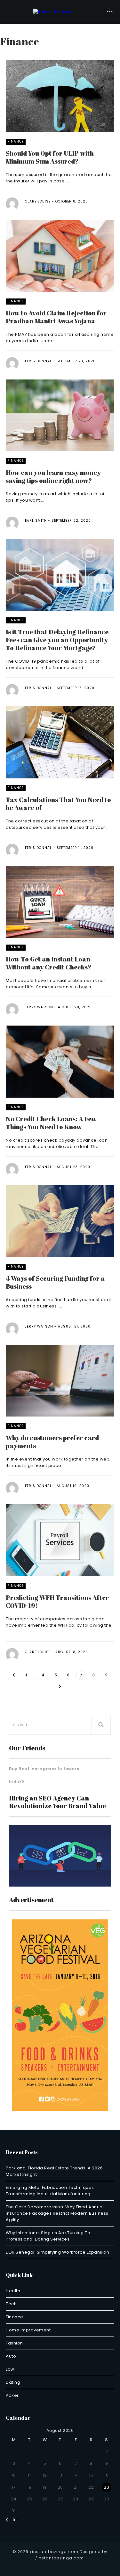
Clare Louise (38, 201)
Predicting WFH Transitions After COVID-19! (57, 1601)
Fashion (14, 2343)
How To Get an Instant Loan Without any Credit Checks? (48, 963)
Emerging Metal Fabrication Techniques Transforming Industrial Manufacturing (50, 2191)
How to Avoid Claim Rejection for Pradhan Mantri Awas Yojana (56, 317)
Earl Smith (36, 521)
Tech (11, 2304)
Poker (12, 2395)
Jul (13, 2520)
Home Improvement (28, 2330)
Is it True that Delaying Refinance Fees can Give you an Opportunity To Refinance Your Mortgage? (57, 640)
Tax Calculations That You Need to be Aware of (58, 804)
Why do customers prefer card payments (52, 1442)
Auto (11, 2356)
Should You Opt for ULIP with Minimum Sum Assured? (50, 157)
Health (13, 2291)
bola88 (17, 1781)
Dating (13, 2382)
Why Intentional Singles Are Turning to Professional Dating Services (48, 2236)
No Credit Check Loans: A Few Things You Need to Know (51, 1123)
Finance (16, 141)
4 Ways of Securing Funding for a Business (55, 1282)
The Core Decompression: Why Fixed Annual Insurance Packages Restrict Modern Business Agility (57, 2213)
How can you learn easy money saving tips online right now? (53, 476)
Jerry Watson (39, 1007)
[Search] (101, 1725)
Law (10, 2369)
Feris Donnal (38, 361)
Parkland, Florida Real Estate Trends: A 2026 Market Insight (54, 2171)
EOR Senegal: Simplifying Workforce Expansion (57, 2252)
